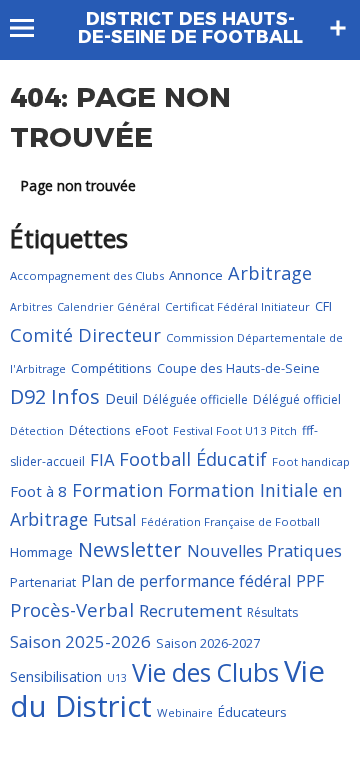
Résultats (272, 612)
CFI (323, 306)
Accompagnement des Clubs (87, 275)
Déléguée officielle (195, 399)
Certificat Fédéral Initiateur (237, 306)
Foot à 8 (38, 491)
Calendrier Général (108, 307)
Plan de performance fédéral (186, 581)
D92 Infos (55, 396)
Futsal (114, 520)
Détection (37, 430)
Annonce (196, 275)
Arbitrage (270, 273)
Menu (31, 28)
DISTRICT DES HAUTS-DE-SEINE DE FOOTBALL (190, 28)
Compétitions (111, 368)
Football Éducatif (193, 459)
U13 (117, 678)
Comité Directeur (85, 335)
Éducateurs (252, 712)
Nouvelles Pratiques (264, 551)
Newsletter (130, 549)
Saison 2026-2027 (208, 643)
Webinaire (185, 712)
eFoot (151, 430)
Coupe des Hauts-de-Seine (238, 368)
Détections (99, 430)
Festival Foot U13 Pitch (235, 430)
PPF (310, 581)
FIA (102, 459)
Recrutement (190, 610)
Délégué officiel (297, 399)
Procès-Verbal (72, 609)
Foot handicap (311, 461)
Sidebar (338, 28)
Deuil (121, 398)
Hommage (41, 552)
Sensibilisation (56, 676)
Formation (117, 490)
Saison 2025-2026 (80, 641)
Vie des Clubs (205, 672)
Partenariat (43, 582)
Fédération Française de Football (230, 521)
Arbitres (31, 307)
